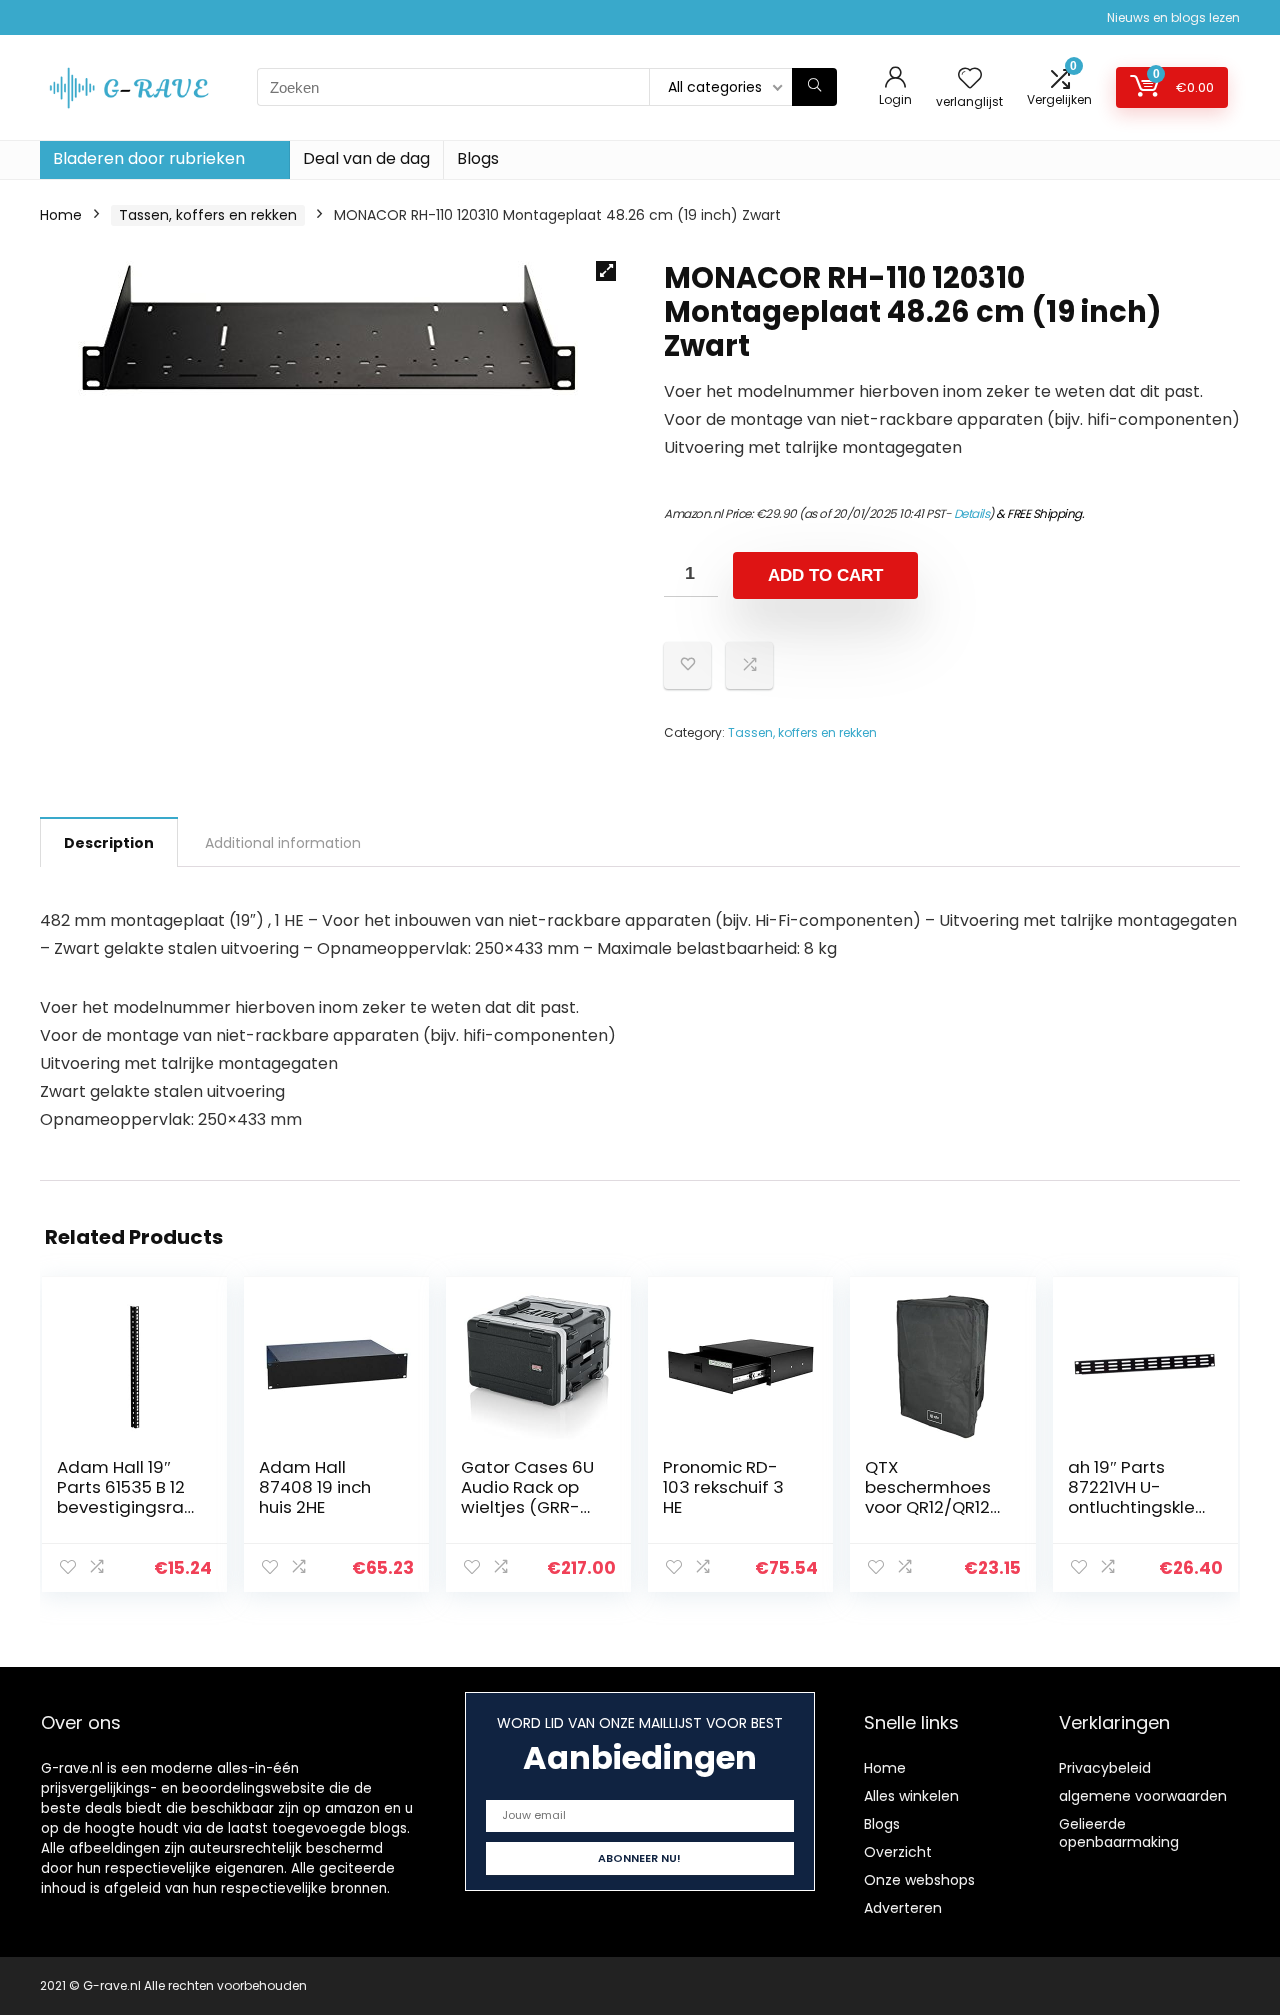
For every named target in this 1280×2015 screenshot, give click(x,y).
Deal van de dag (366, 158)
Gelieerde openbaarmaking (1119, 1833)
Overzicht (898, 1852)
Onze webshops (919, 1880)
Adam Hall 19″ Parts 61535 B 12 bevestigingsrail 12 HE (124, 1497)
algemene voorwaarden (1143, 1796)
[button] (606, 271)
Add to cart (825, 575)
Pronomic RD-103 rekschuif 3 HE (723, 1487)
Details (972, 513)
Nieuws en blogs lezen (1173, 17)
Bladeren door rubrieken (149, 158)
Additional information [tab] (283, 843)
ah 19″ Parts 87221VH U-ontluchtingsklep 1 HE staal (1137, 1497)
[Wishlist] (970, 79)
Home (61, 215)
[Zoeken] (814, 87)
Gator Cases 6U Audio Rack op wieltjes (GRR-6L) (527, 1497)
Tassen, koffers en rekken (208, 215)
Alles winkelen (911, 1796)
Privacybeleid (1105, 1768)
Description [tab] (109, 843)
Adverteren (903, 1908)
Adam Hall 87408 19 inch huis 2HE (315, 1487)
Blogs (478, 158)
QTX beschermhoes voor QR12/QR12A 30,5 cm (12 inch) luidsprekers (934, 1507)
